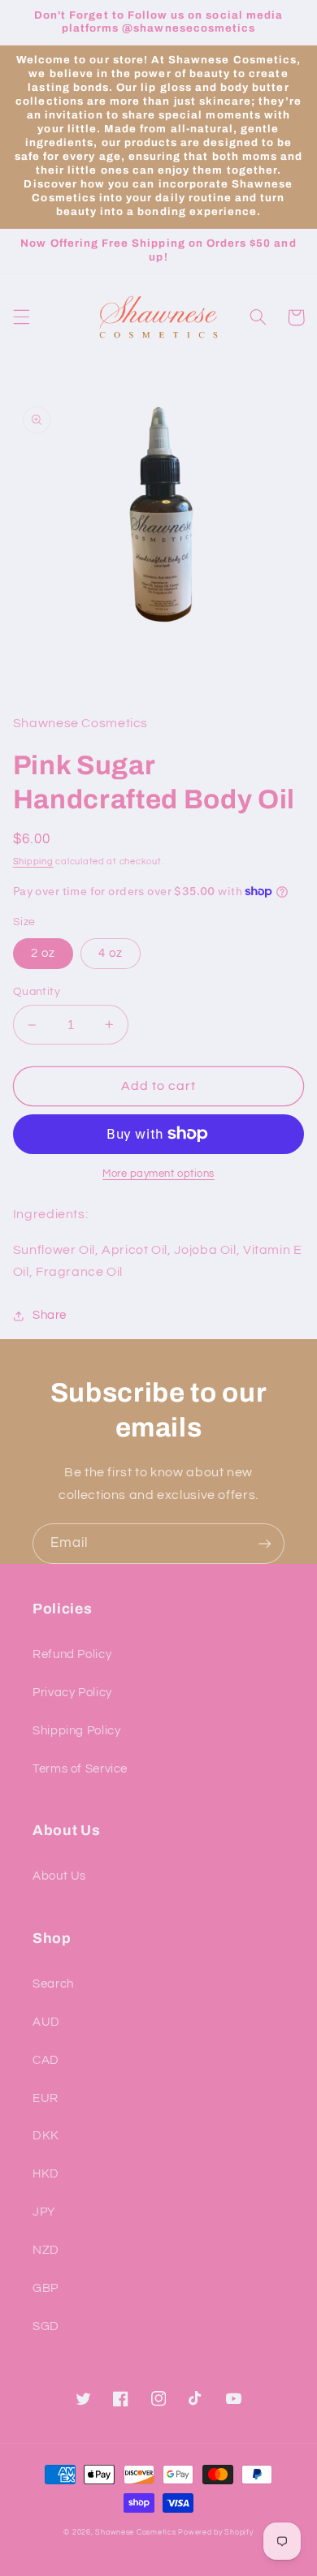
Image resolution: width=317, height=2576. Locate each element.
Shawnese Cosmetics (135, 2533)
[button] (21, 317)
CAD (46, 2060)
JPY (44, 2212)
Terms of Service (80, 1769)
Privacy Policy (72, 1693)
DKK (46, 2136)
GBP (46, 2288)
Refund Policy (72, 1654)
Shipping (33, 862)
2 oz (43, 953)
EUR (46, 2098)
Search (53, 1984)
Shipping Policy (76, 1731)
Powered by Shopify (215, 2533)
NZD (46, 2250)
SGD (46, 2326)
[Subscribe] (265, 1543)
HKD (46, 2174)
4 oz (111, 953)
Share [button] (50, 1315)
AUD (46, 2022)
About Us (59, 1876)
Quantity (37, 992)
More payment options (158, 1174)
